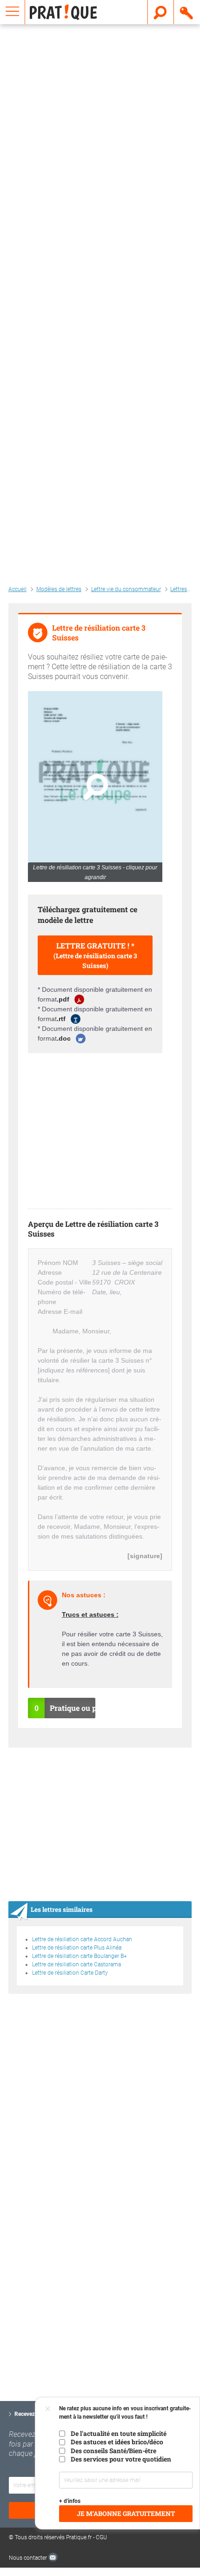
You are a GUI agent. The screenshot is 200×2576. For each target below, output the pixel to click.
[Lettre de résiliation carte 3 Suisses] (95, 787)
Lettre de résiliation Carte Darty (70, 1973)
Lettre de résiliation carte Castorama (77, 1964)
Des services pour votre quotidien (121, 2459)
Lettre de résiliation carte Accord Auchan (82, 1939)
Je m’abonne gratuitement (126, 2514)
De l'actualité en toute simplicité (119, 2434)
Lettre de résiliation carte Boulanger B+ (80, 1956)
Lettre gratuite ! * (95, 955)
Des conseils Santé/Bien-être (113, 2451)
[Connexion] (187, 12)
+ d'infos (70, 2501)
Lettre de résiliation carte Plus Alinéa (77, 1948)
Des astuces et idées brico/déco (117, 2442)
